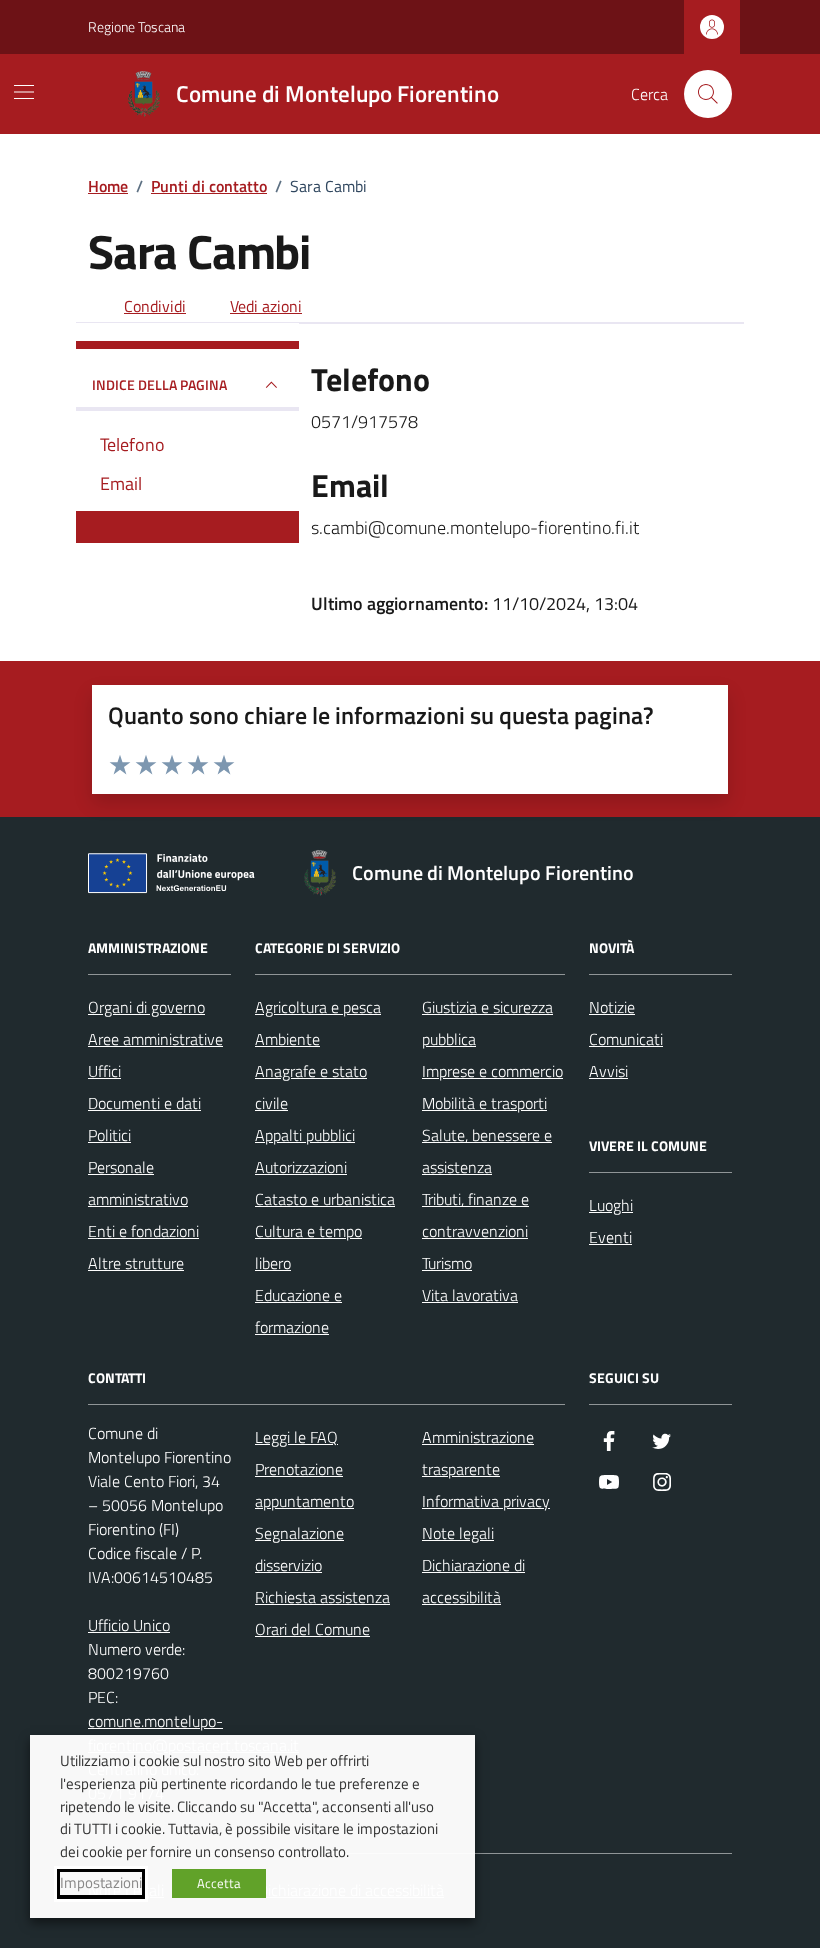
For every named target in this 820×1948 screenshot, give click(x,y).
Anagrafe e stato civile (311, 1087)
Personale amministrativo (138, 1183)
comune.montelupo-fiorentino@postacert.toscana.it (193, 1733)
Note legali (458, 1533)
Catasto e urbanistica (325, 1199)
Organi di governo (146, 1007)
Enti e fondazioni (143, 1231)
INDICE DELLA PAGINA (159, 384)
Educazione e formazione (298, 1311)
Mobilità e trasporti (484, 1103)
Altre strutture (136, 1263)
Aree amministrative (155, 1039)
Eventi (610, 1237)
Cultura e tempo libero (308, 1247)
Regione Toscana (136, 26)
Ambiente (287, 1039)
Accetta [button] (219, 1883)
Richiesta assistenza (322, 1597)
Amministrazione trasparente (478, 1453)
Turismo (447, 1263)
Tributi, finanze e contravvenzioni (475, 1215)
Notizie (612, 1007)
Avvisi (608, 1071)
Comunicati (626, 1039)
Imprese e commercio (492, 1071)
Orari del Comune (312, 1629)
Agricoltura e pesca (318, 1007)
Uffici (104, 1071)
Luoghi (611, 1205)
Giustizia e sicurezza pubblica (487, 1023)
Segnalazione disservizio (299, 1549)
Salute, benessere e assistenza (487, 1151)
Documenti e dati (144, 1103)
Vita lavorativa (470, 1295)
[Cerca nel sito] (708, 94)
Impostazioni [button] (101, 1883)
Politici (109, 1135)
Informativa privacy (486, 1501)
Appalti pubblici (305, 1135)
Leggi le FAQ (296, 1437)
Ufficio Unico (129, 1625)
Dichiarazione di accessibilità (473, 1581)
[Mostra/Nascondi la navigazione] (24, 92)
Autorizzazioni (301, 1167)
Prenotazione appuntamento (304, 1485)
